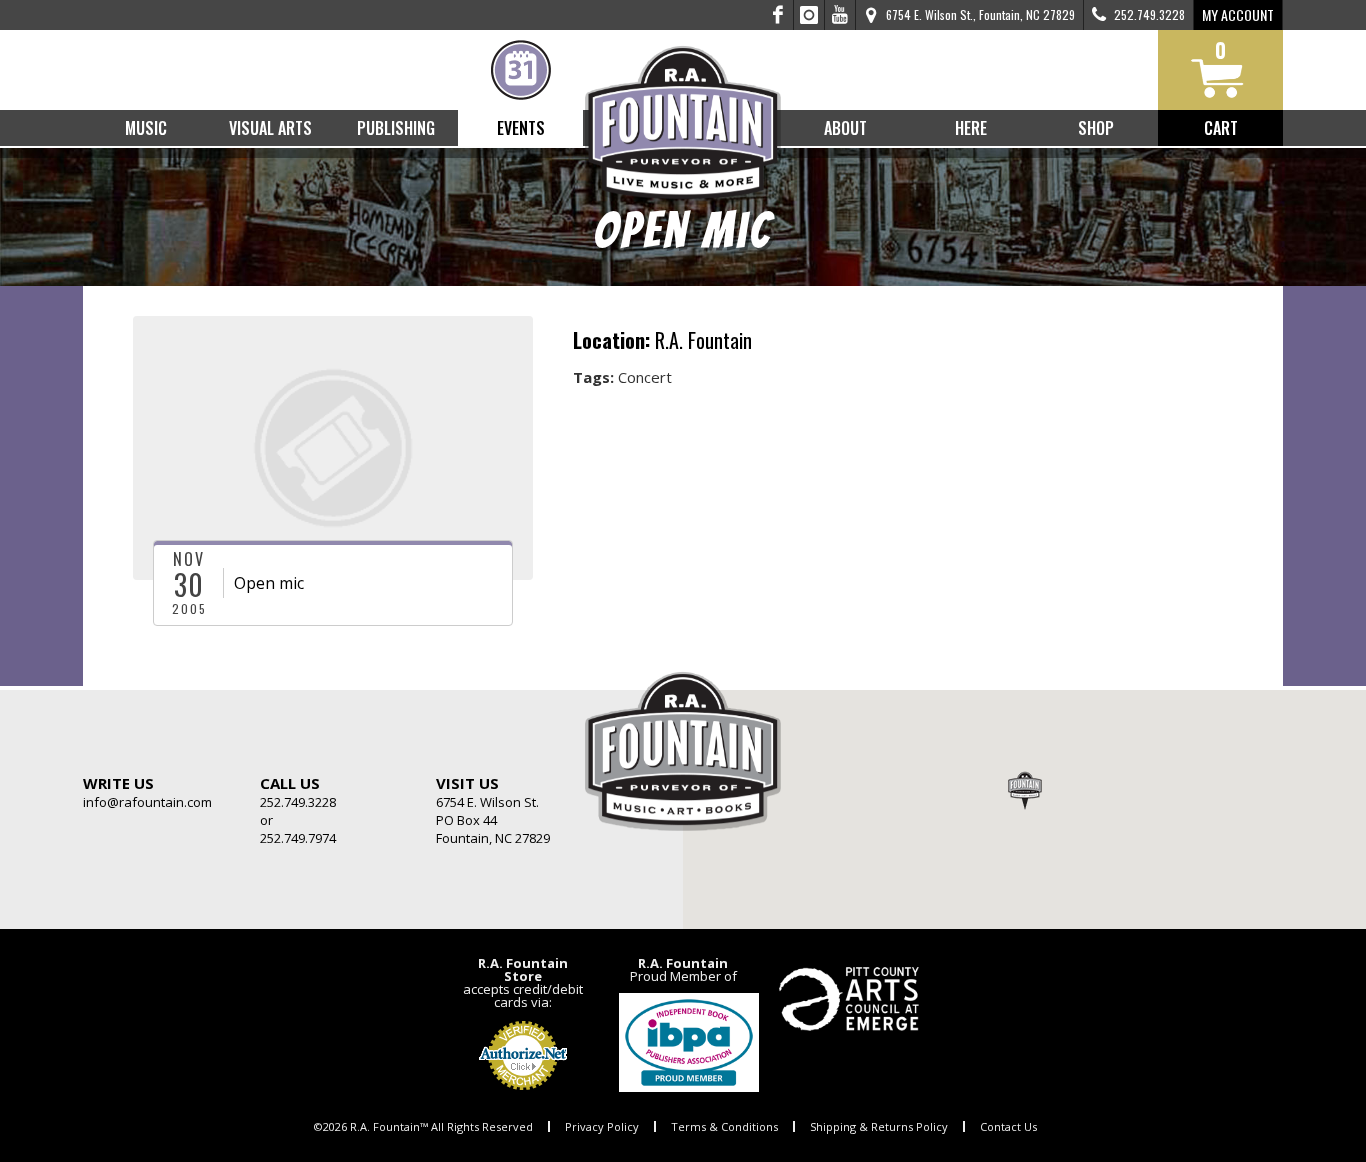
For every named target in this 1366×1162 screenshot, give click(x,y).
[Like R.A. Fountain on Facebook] (778, 15)
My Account (1238, 14)
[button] (1025, 790)
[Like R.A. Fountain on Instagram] (809, 15)
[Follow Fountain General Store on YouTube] (840, 15)
